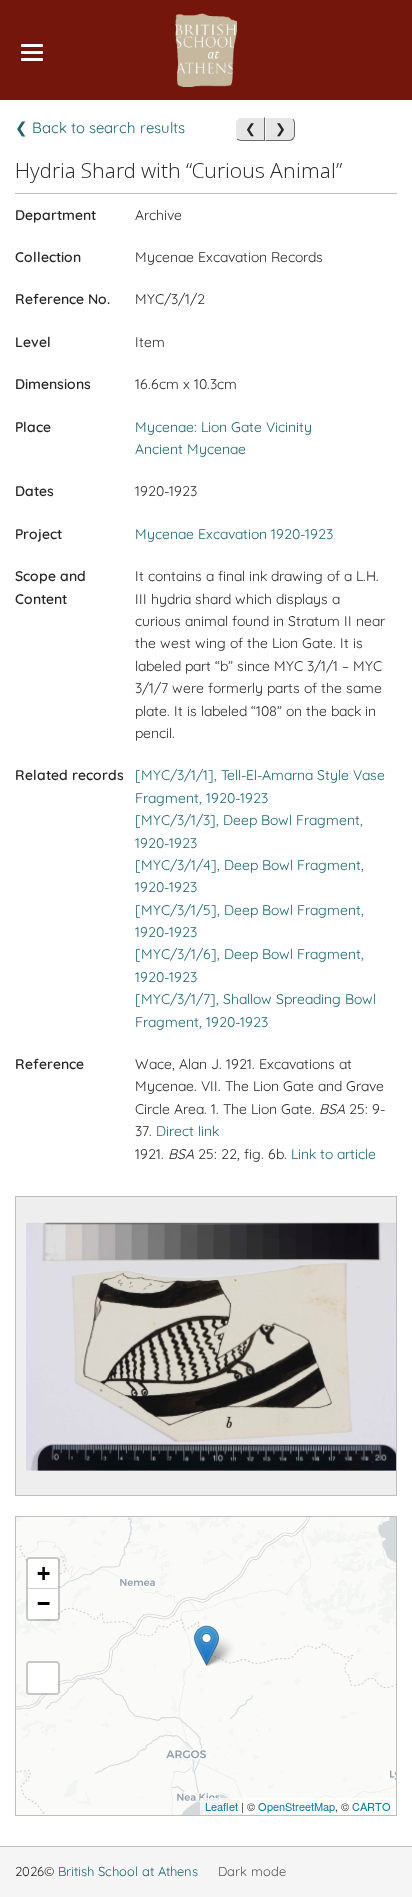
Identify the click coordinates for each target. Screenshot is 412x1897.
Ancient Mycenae (190, 449)
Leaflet (221, 1806)
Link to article (333, 1154)
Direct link (187, 1131)
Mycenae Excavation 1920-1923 (234, 534)
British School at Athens (128, 1871)
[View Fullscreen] (43, 1678)
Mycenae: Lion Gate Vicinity (223, 427)
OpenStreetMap (296, 1806)
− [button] (43, 1603)
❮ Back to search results (100, 127)
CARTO (371, 1806)
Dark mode (252, 1871)
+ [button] (43, 1573)
